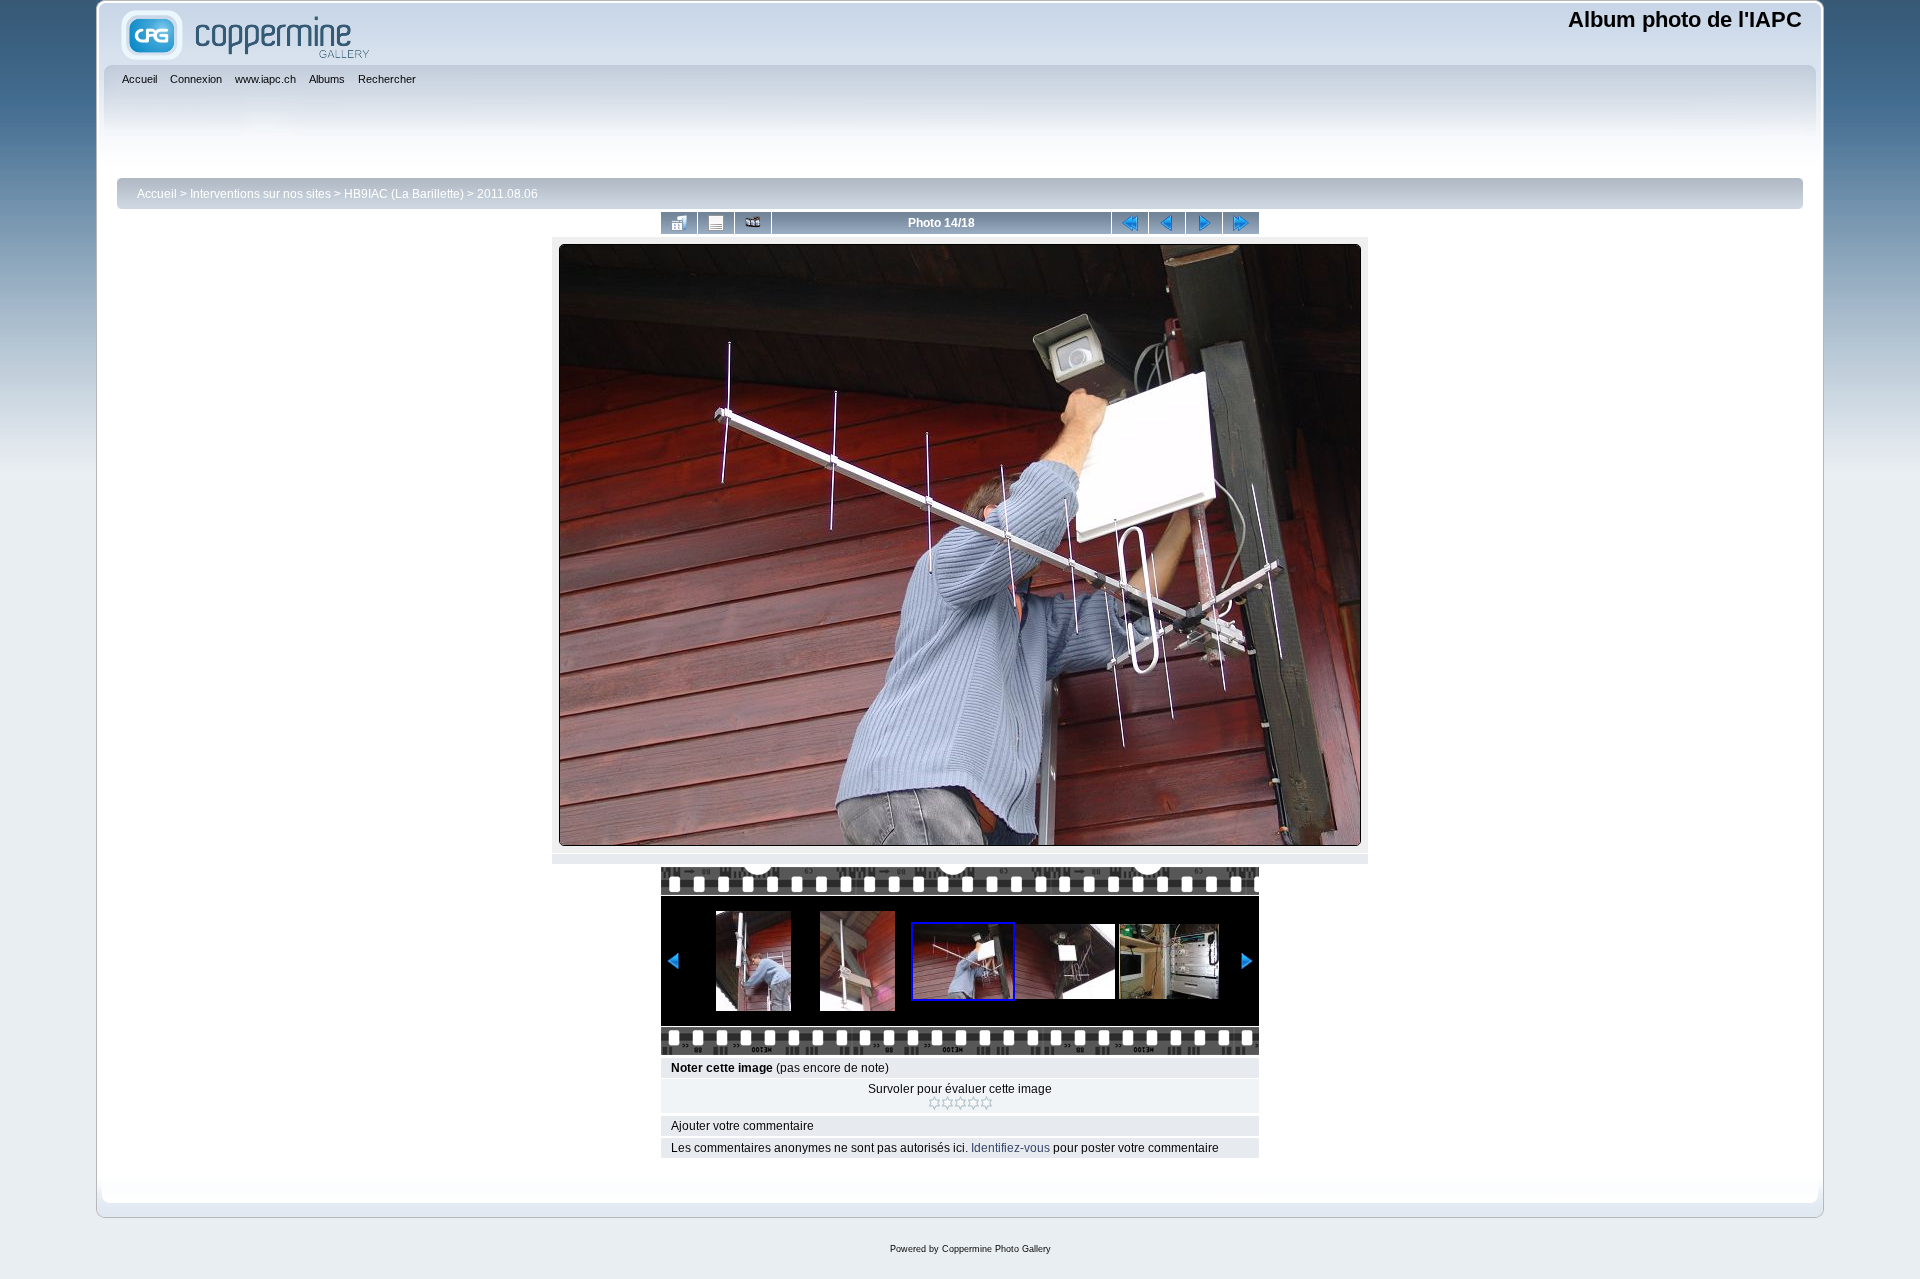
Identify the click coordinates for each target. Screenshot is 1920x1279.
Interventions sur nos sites (260, 194)
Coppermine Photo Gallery (996, 1249)
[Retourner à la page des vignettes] (679, 223)
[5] (986, 1103)
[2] (947, 1103)
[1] (934, 1103)
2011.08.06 (507, 194)
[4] (973, 1103)
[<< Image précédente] (1167, 223)
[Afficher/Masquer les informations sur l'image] (716, 223)
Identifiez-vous (1010, 1148)
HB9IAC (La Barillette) (404, 194)
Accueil (157, 194)
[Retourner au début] (1130, 223)
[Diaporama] (753, 223)
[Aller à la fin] (1241, 223)
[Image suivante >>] (1204, 223)
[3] (960, 1103)
